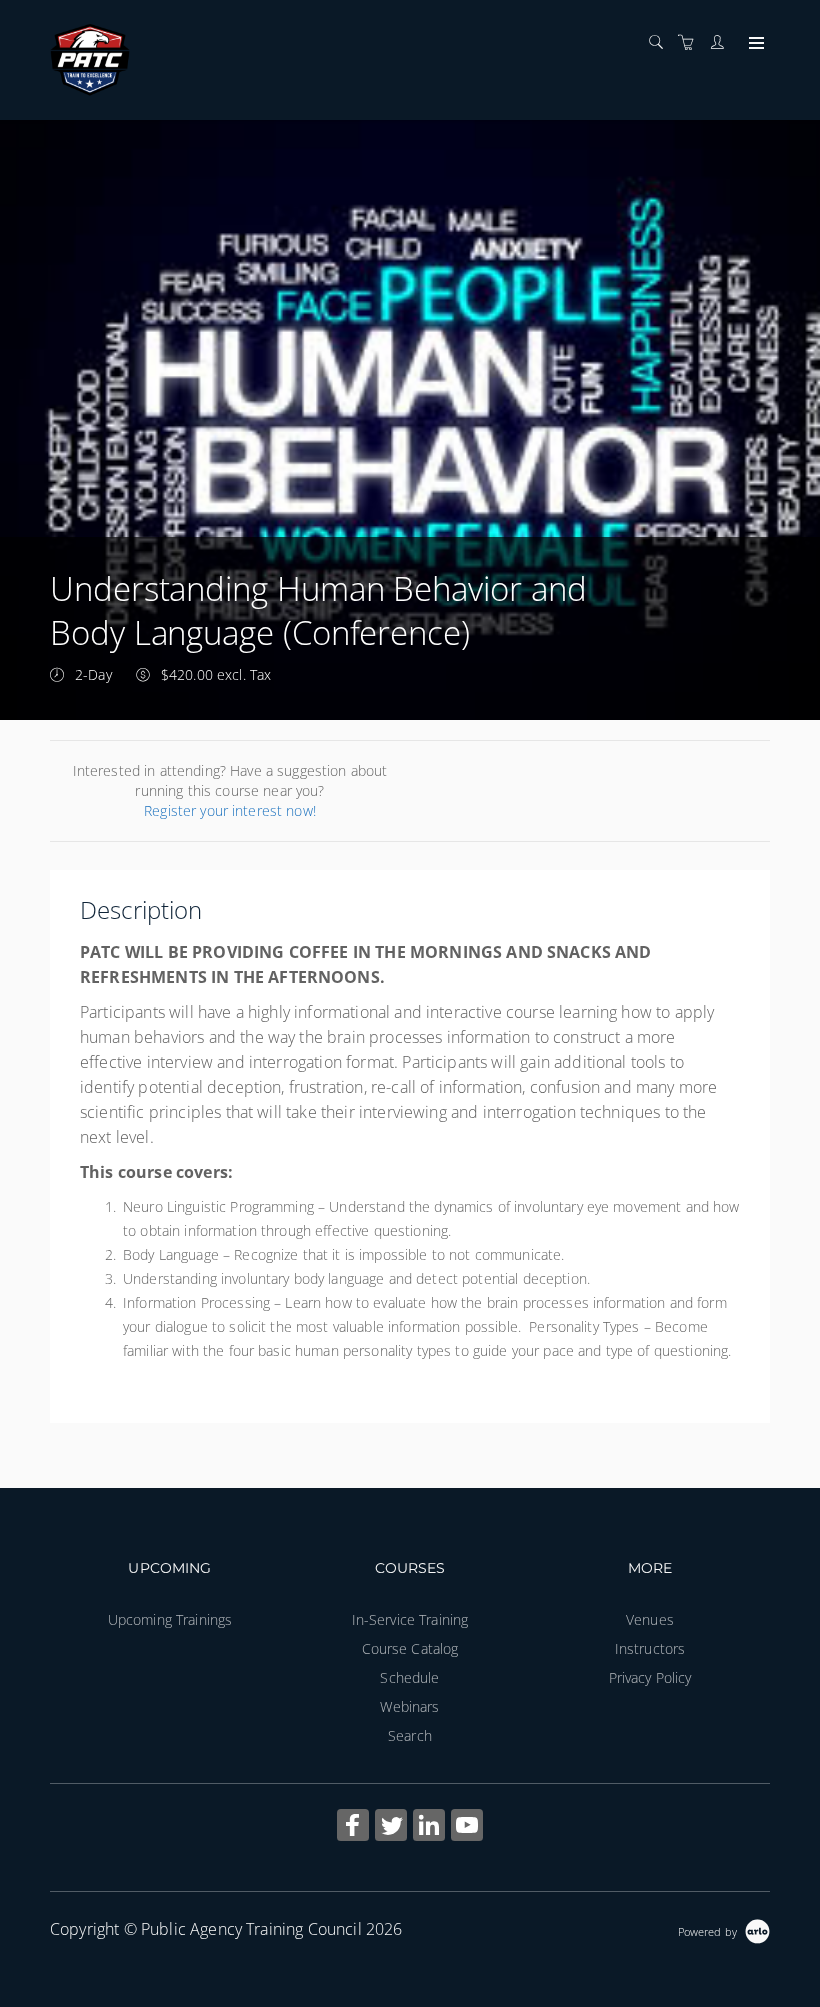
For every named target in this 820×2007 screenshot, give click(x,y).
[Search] (661, 42)
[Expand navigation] (754, 44)
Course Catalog (410, 1648)
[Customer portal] (722, 42)
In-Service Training (410, 1619)
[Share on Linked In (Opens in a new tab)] (429, 1827)
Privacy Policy (650, 1677)
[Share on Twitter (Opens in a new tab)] (391, 1827)
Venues (650, 1619)
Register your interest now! (230, 810)
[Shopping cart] (691, 42)
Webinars (409, 1706)
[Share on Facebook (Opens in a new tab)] (353, 1827)
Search (410, 1735)
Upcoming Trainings (170, 1619)
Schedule (409, 1677)
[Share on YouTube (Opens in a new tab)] (467, 1827)
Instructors (650, 1648)
